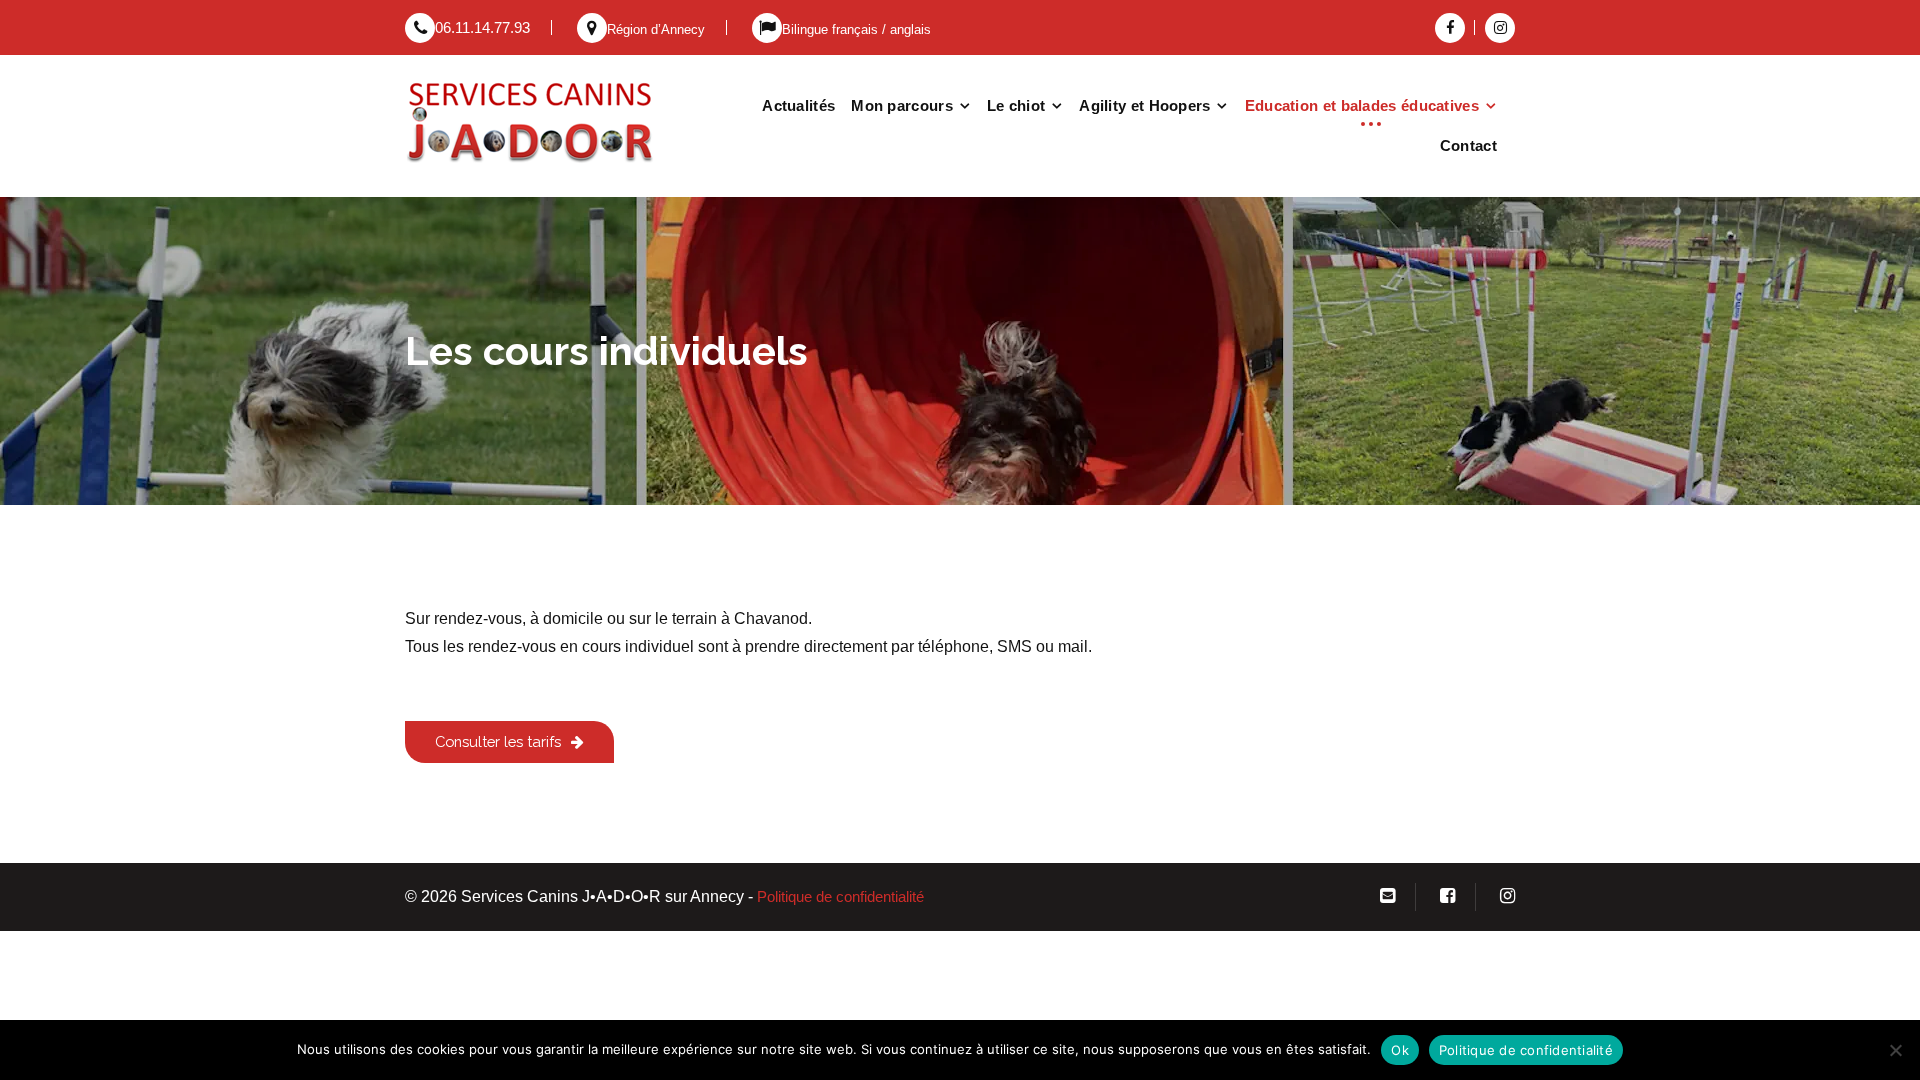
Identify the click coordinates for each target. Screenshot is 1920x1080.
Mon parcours (902, 105)
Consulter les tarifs (498, 741)
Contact (1468, 145)
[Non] (1895, 1050)
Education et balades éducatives (1362, 105)
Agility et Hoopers (1144, 105)
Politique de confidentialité (840, 897)
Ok (1400, 1050)
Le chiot (1016, 105)
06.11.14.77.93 (482, 28)
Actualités (798, 105)
